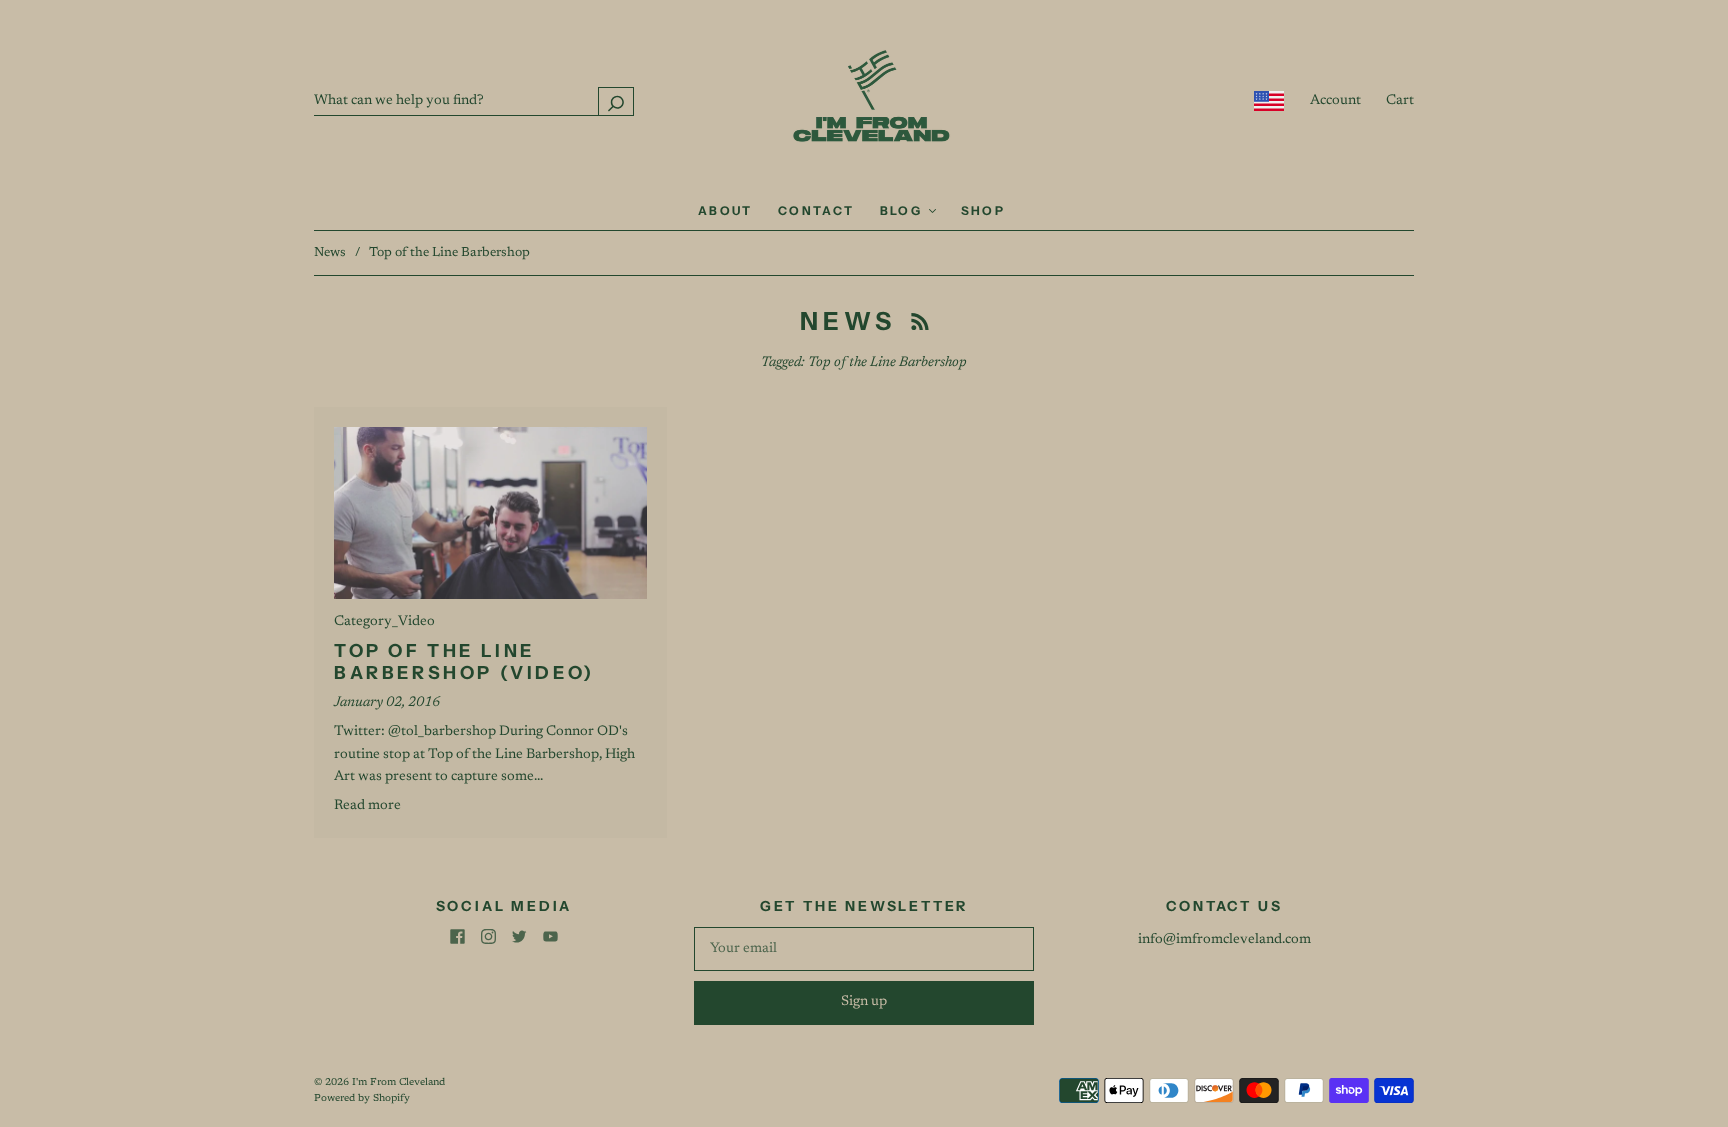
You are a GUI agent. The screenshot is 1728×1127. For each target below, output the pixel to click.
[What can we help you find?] (474, 101)
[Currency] (1269, 101)
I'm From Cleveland (398, 1083)
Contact (816, 210)
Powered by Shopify (362, 1099)
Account (1335, 101)
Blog (903, 210)
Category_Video (384, 622)
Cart (1400, 101)
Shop (983, 210)
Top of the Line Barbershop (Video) (464, 662)
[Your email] (864, 949)
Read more (367, 806)
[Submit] (616, 101)
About (725, 210)
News (330, 252)
